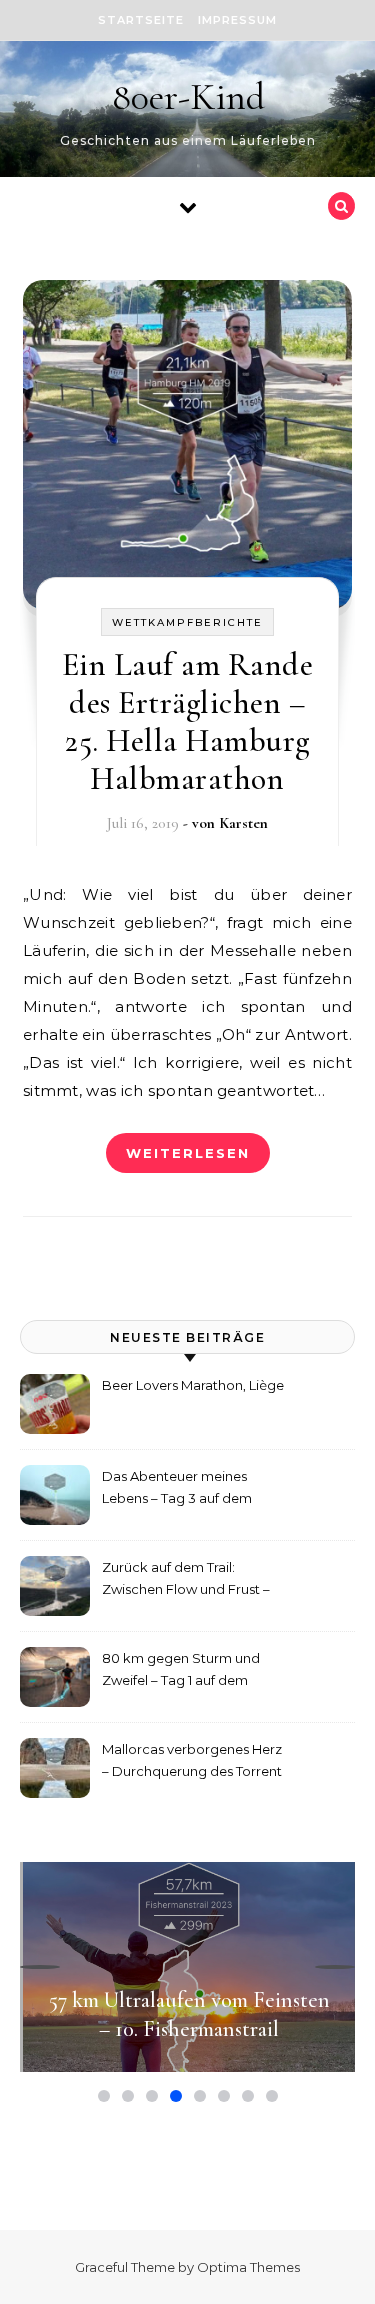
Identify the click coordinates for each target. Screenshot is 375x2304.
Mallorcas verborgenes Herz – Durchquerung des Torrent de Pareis (192, 1762)
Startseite (141, 20)
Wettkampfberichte (187, 622)
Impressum (237, 20)
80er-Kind (188, 97)
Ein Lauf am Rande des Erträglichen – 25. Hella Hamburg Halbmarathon (188, 721)
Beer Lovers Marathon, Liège (193, 1385)
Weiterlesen (188, 1153)
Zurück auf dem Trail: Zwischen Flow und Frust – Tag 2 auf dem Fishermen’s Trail (186, 1580)
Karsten (243, 823)
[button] (40, 1967)
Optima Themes (248, 2267)
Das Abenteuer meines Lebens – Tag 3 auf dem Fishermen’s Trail (177, 1489)
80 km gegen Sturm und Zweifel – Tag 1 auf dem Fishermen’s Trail (181, 1671)
